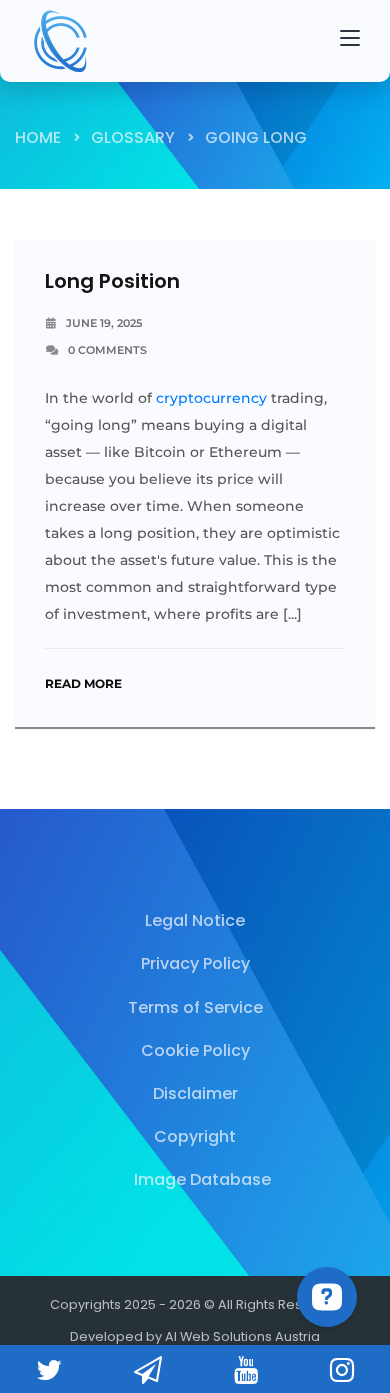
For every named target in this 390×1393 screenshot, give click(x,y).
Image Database (202, 1179)
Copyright (195, 1136)
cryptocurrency (211, 398)
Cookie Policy (195, 1050)
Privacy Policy (195, 963)
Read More (83, 683)
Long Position (112, 281)
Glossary (133, 137)
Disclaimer (195, 1093)
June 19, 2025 (104, 323)
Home (38, 137)
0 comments (107, 350)
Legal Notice (195, 920)
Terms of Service (195, 1007)
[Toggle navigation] (350, 41)
